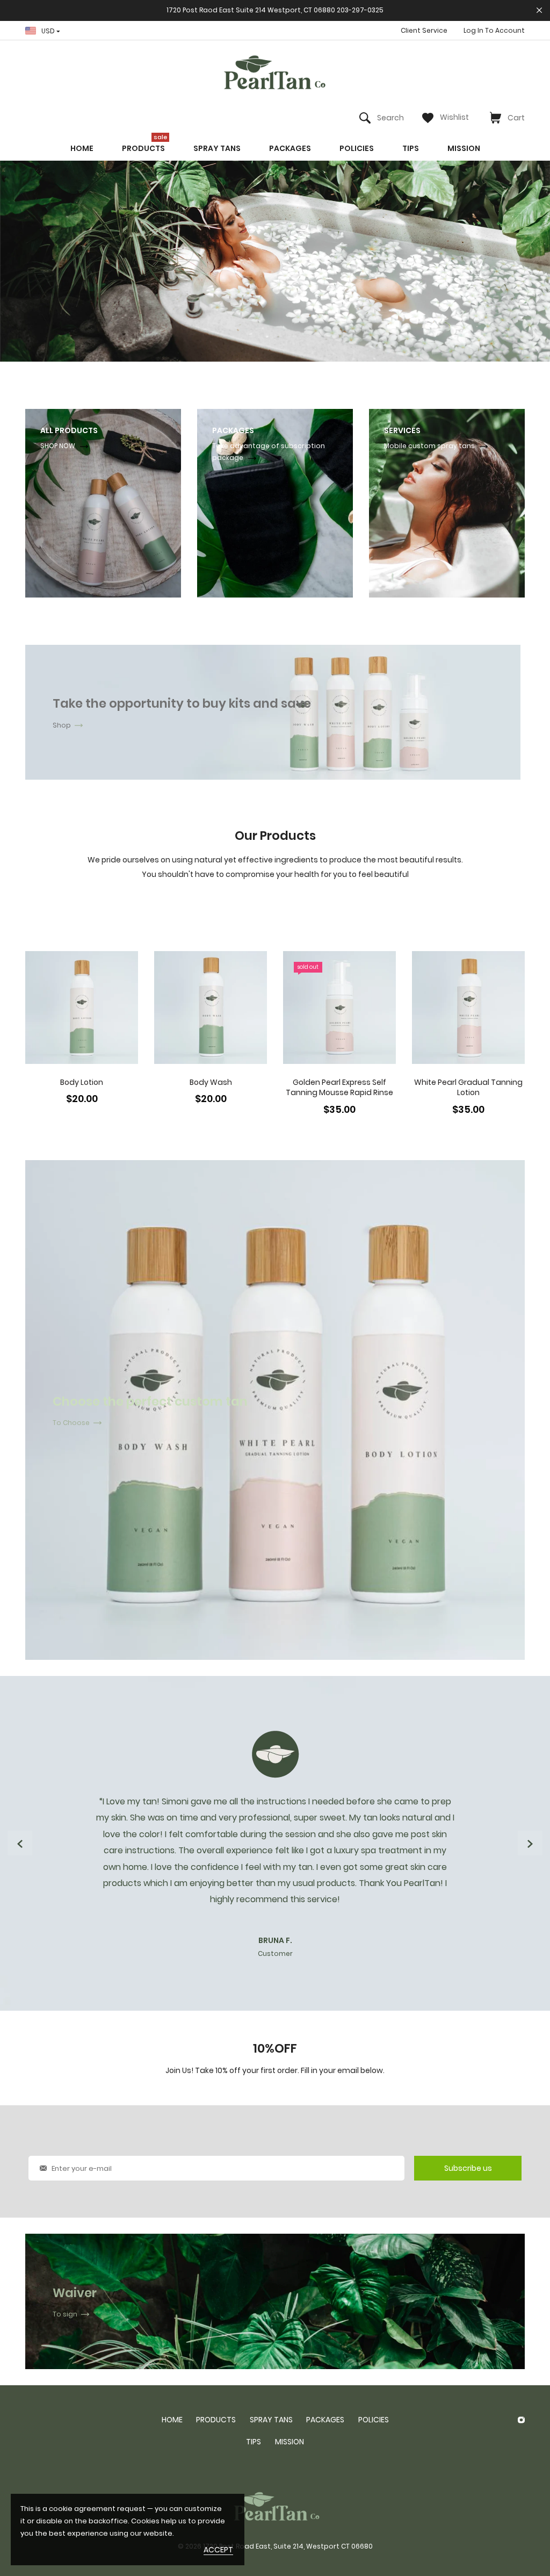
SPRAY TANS (271, 2420)
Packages (325, 2420)
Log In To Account (494, 30)
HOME (172, 2420)
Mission (290, 2442)
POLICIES (374, 2420)
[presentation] (20, 1843)
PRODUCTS (216, 2420)
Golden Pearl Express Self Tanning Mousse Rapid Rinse (339, 1088)
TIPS (254, 2442)
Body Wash (211, 1082)
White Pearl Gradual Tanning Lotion (468, 1088)
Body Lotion (82, 1082)
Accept (218, 2550)
